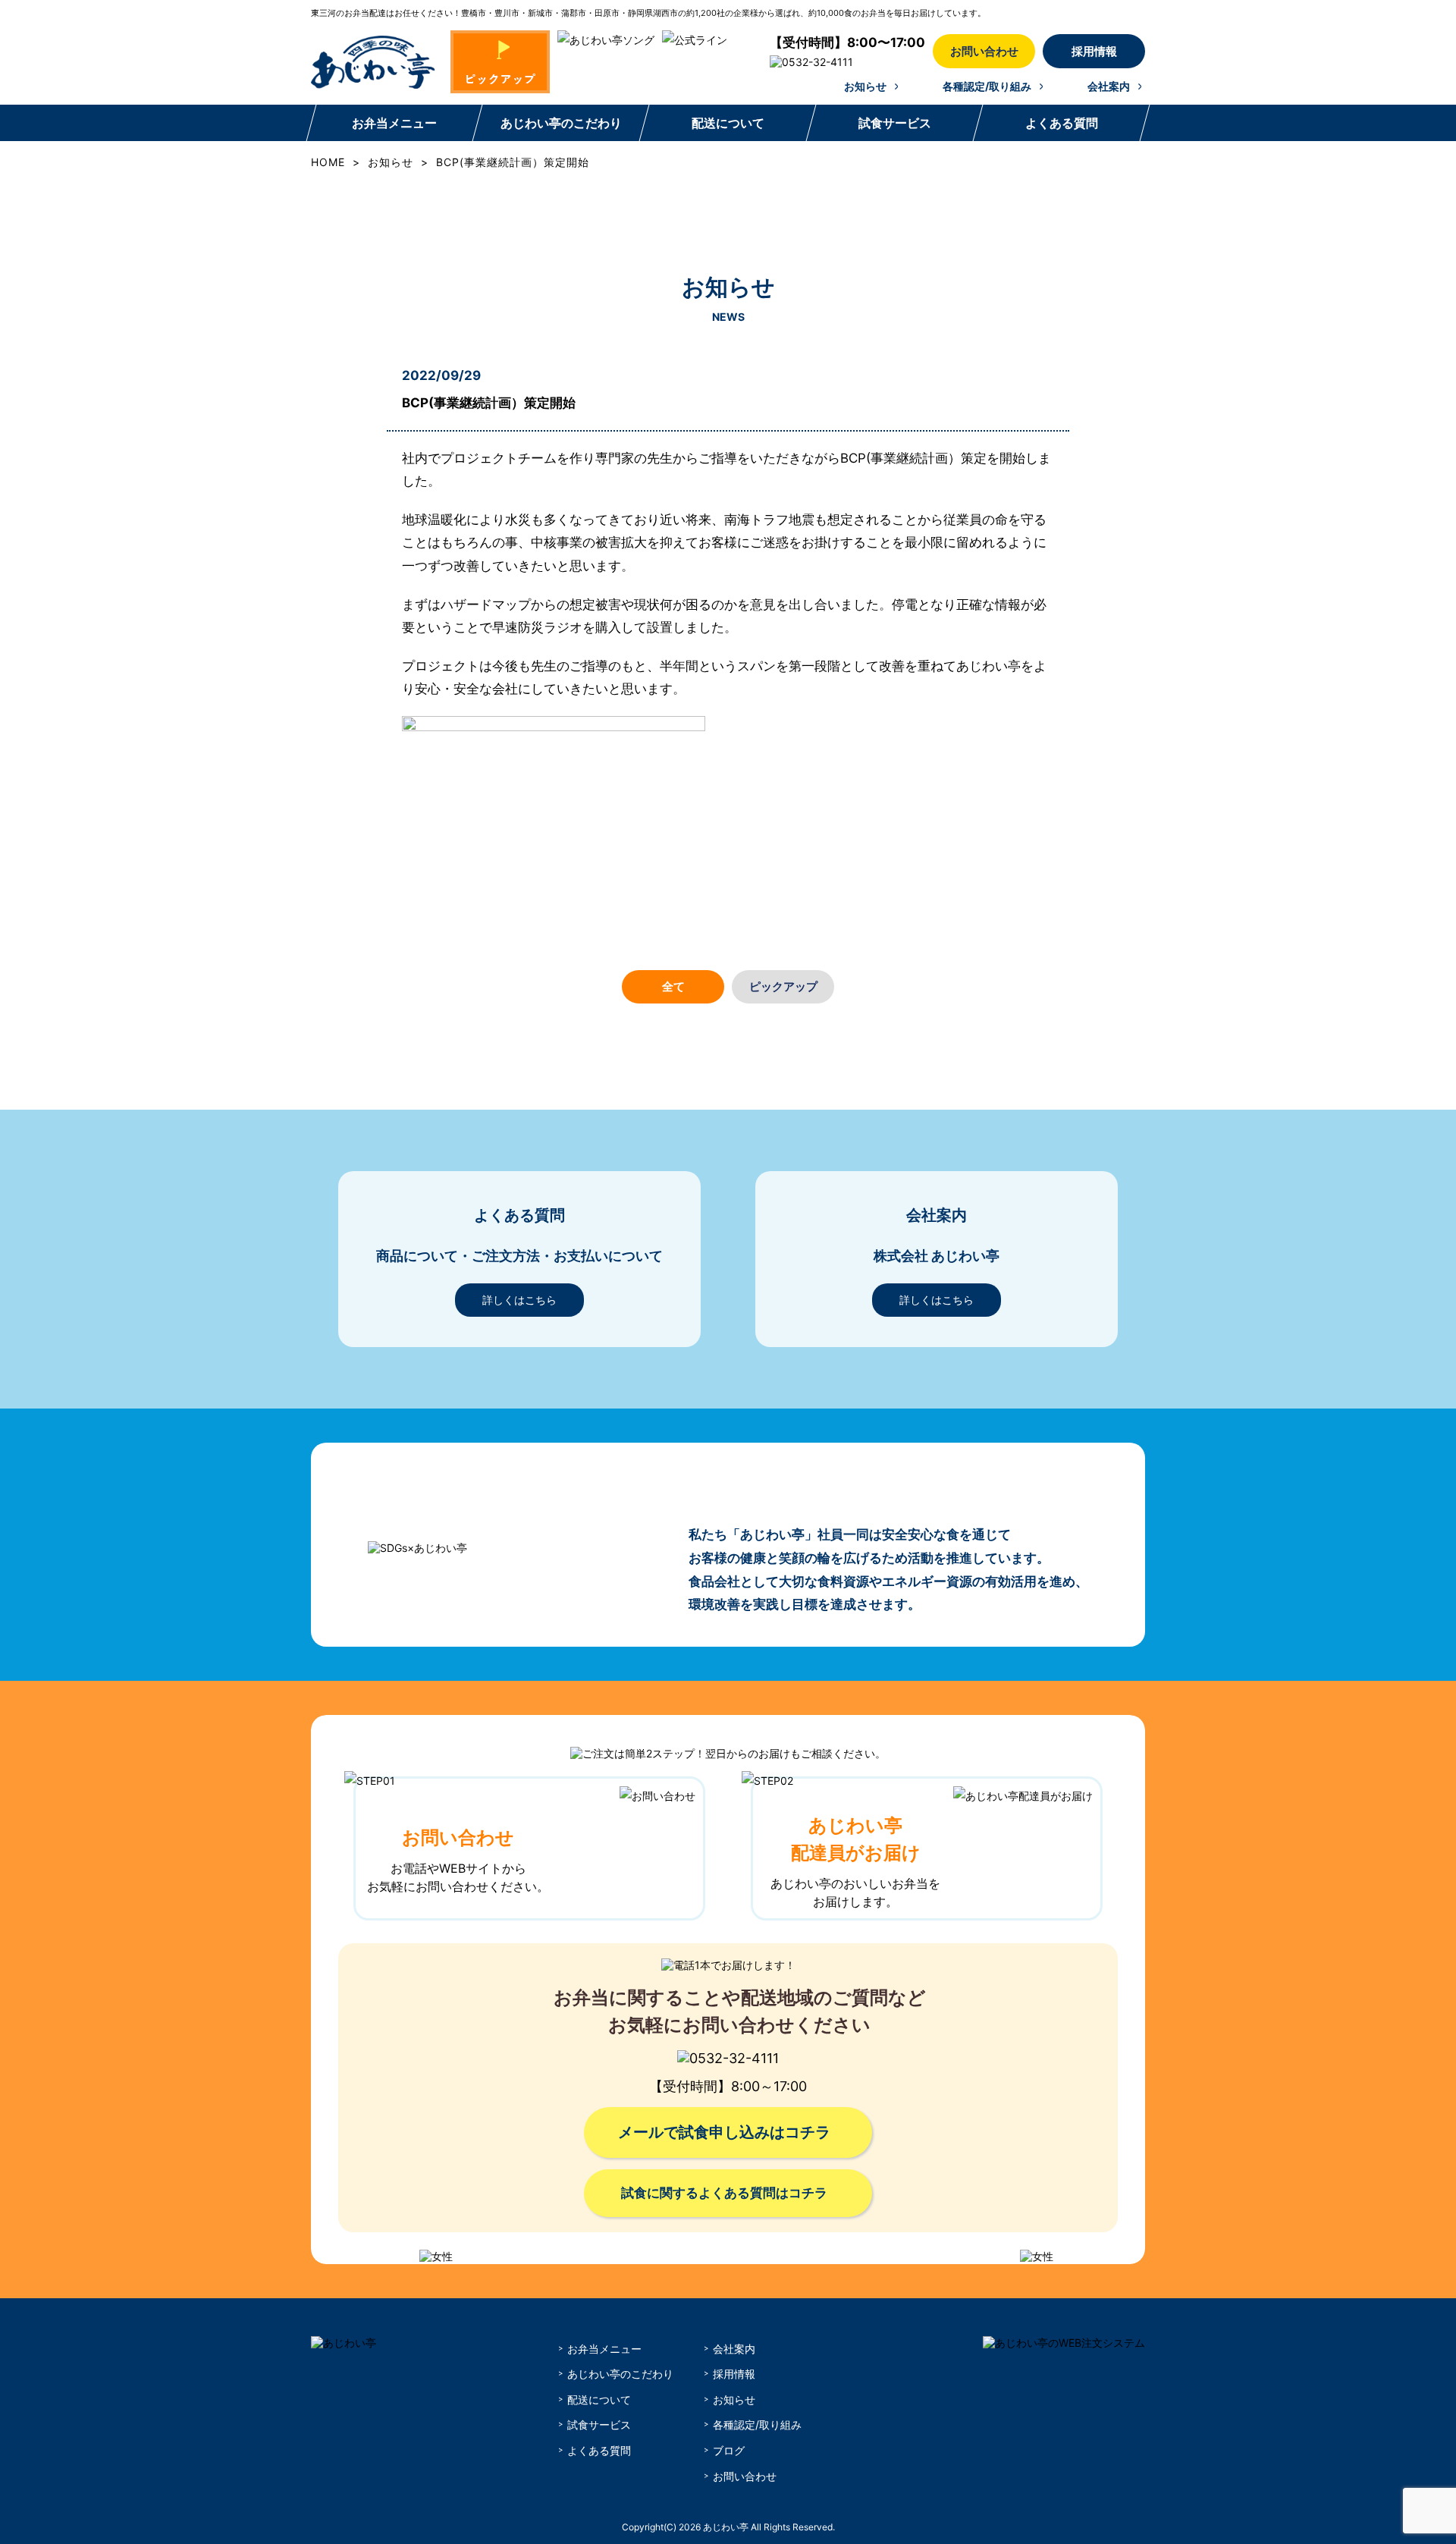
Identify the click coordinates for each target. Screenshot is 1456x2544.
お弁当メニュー (394, 123)
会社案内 (1109, 86)
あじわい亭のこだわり (561, 123)
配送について (728, 123)
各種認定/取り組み (987, 86)
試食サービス (895, 123)
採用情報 (1094, 51)
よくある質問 (1062, 123)
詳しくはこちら (519, 1300)
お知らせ (865, 86)
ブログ (729, 2450)
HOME (328, 162)
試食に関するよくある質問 (724, 2193)
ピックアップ (783, 986)
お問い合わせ (984, 51)
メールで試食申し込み (724, 2132)
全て (673, 986)
